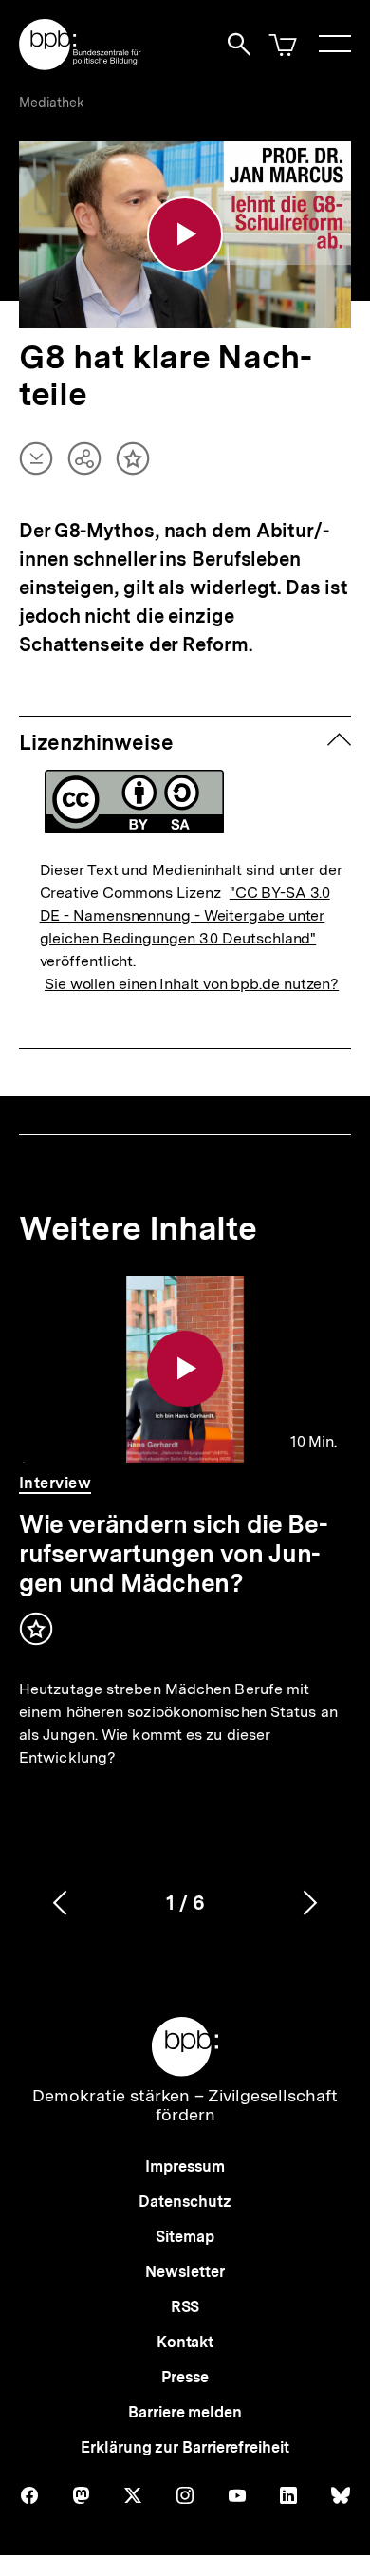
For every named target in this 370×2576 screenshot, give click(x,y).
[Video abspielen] (185, 234)
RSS (185, 2307)
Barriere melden (185, 2412)
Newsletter (185, 2272)
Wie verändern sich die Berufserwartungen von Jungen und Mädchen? (174, 1553)
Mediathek (52, 103)
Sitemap (185, 2237)
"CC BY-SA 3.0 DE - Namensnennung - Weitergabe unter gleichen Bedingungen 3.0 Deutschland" (185, 915)
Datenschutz (185, 2202)
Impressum (185, 2166)
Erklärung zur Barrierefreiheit (185, 2447)
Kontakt (185, 2342)
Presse (185, 2377)
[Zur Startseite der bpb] (81, 64)
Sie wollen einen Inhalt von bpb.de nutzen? (192, 984)
